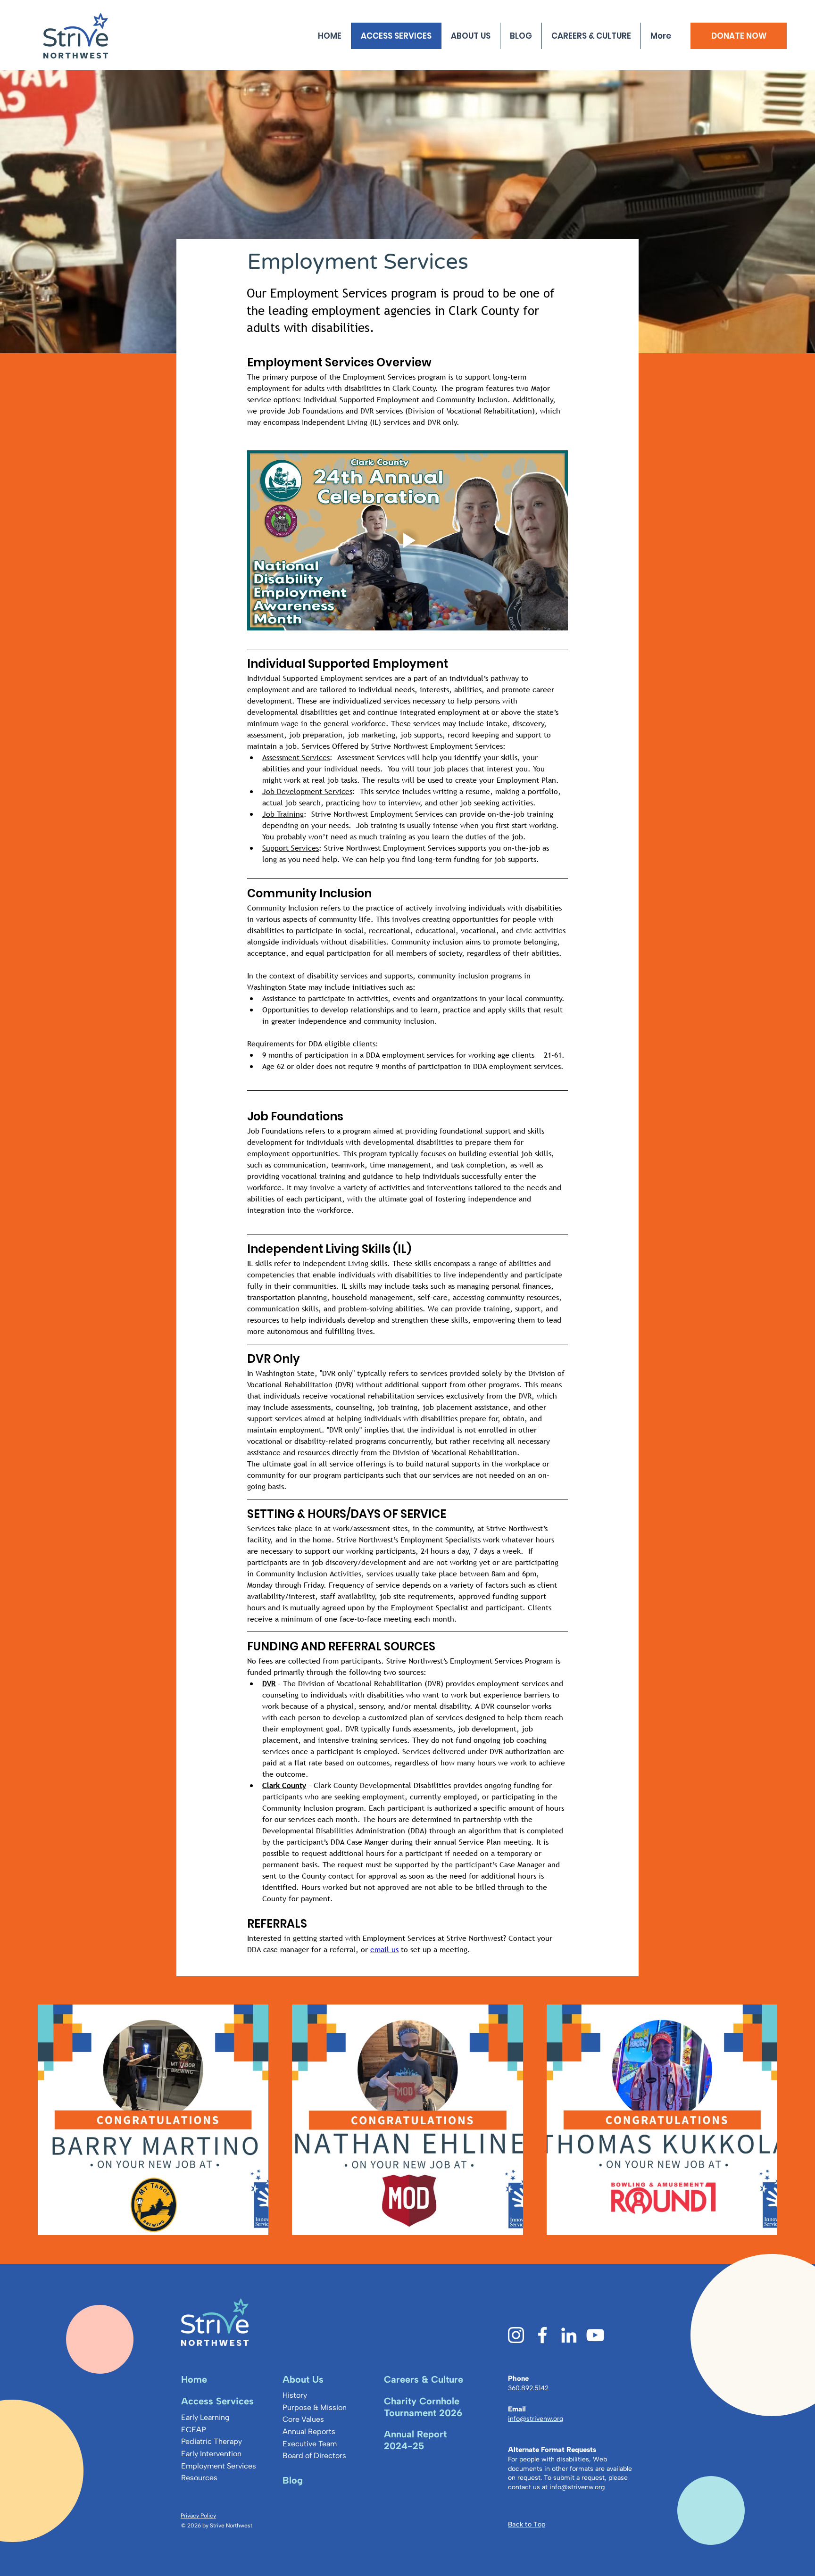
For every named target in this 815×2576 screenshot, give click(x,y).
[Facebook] (542, 2335)
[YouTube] (595, 2335)
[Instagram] (516, 2335)
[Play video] (407, 541)
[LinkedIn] (569, 2335)
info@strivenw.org (577, 2487)
